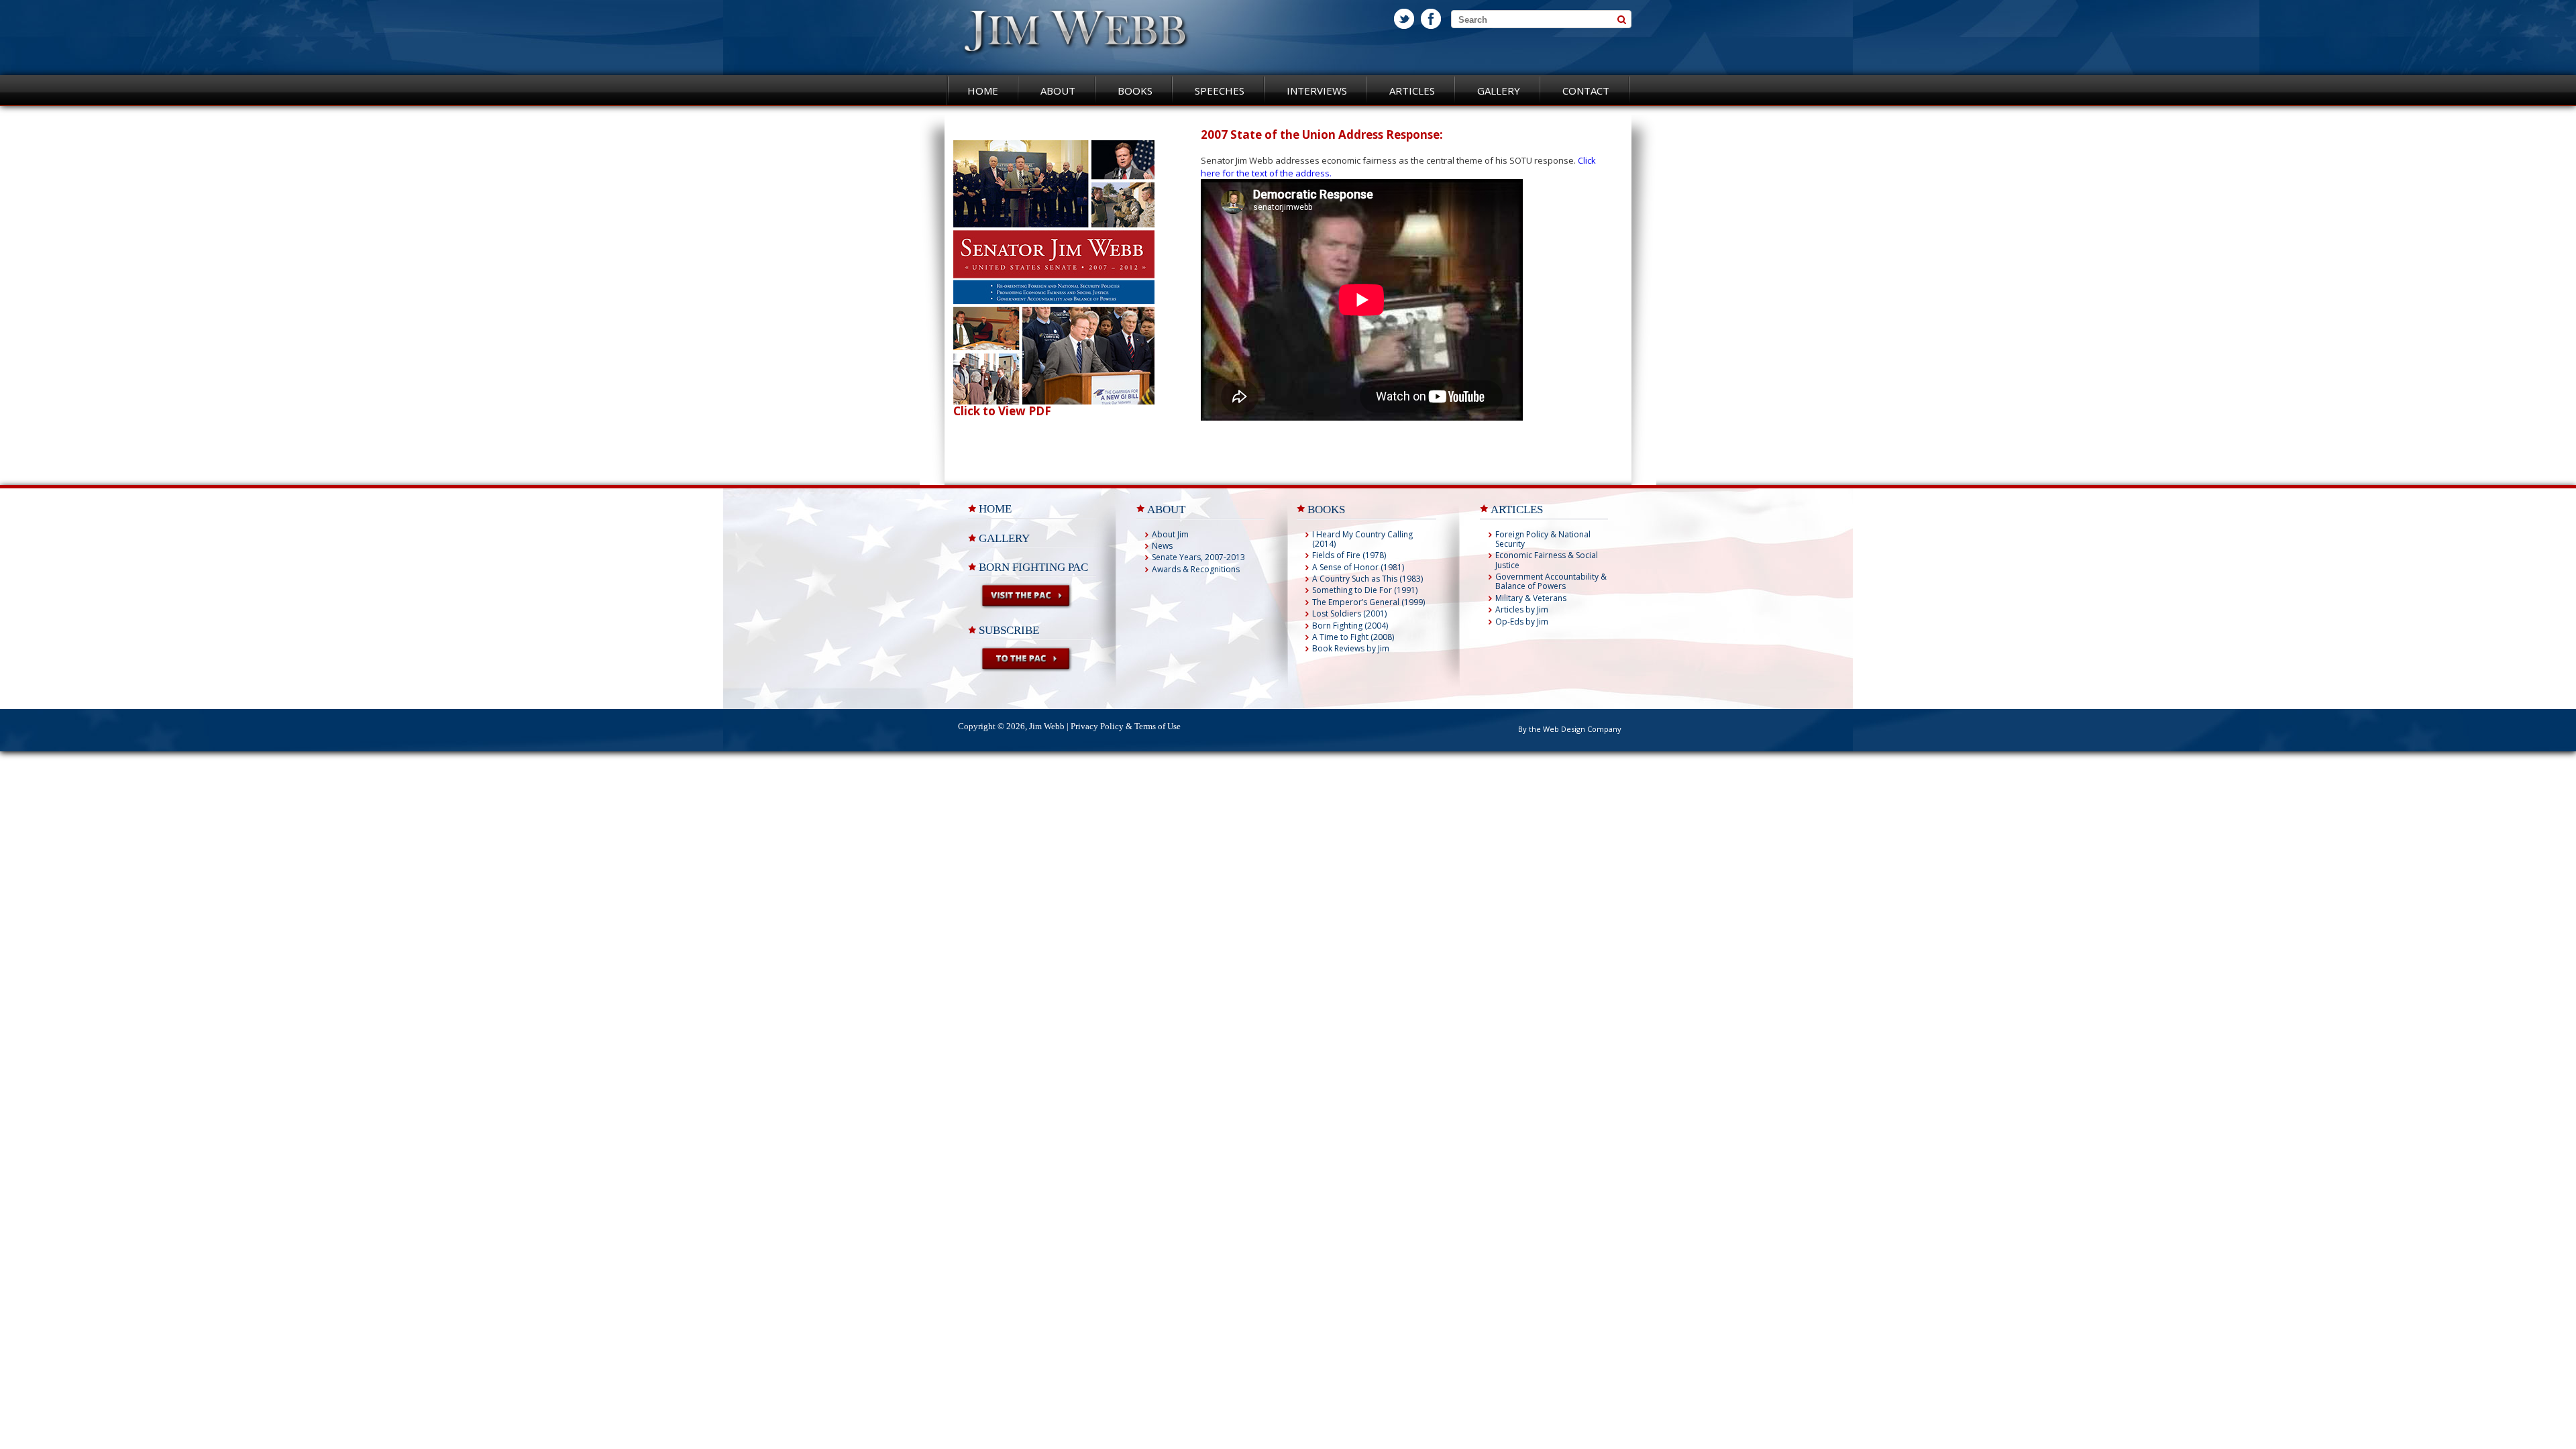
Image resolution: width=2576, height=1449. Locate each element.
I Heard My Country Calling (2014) (1362, 539)
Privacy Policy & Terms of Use (1126, 726)
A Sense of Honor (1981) (1358, 567)
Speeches (1220, 91)
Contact (1586, 91)
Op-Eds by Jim (1522, 622)
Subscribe (1009, 630)
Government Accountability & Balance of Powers (1551, 581)
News (1162, 546)
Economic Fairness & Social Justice (1547, 560)
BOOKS (1326, 509)
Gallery (1499, 91)
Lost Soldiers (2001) (1349, 613)
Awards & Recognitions (1196, 569)
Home (983, 91)
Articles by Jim (1522, 609)
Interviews (1317, 91)
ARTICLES (1517, 509)
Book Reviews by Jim (1351, 648)
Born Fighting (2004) (1350, 626)
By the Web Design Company (1570, 729)
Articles (1412, 91)
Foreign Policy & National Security (1543, 539)
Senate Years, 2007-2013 (1198, 557)
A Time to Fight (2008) (1353, 637)
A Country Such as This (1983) (1367, 579)
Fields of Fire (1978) (1349, 555)
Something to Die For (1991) (1365, 590)
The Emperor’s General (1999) (1368, 602)
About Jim (1170, 534)
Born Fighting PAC (1033, 567)
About (1058, 91)
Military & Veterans (1531, 598)
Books (1135, 91)
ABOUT (1166, 509)
